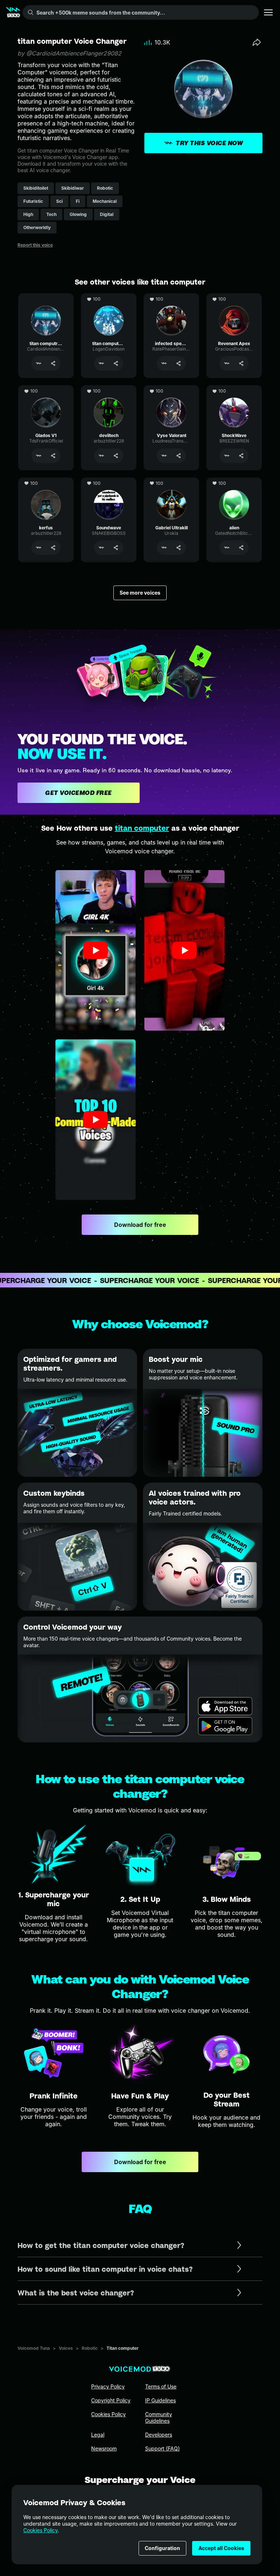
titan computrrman (46, 297)
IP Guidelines (160, 2400)
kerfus (46, 481)
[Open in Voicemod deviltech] (101, 456)
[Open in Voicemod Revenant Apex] (227, 363)
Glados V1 (46, 389)
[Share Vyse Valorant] (179, 456)
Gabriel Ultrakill (171, 481)
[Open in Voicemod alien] (227, 548)
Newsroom (104, 2448)
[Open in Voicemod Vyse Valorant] (164, 456)
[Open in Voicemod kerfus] (39, 548)
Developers (159, 2435)
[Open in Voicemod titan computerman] (101, 363)
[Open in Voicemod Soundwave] (101, 548)
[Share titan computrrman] (53, 363)
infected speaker (172, 297)
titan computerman (109, 297)
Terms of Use (161, 2386)
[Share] (257, 42)
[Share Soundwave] (116, 548)
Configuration (162, 2548)
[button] (96, 950)
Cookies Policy (40, 2530)
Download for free (140, 1225)
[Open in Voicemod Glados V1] (39, 456)
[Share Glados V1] (53, 456)
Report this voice (35, 245)
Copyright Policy (111, 2400)
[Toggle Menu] (268, 12)
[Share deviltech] (116, 456)
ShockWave (234, 389)
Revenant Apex (234, 297)
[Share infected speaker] (179, 363)
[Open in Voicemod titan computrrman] (39, 363)
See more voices (140, 593)
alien (234, 481)
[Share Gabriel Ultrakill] (179, 548)
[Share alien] (241, 548)
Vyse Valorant (171, 389)
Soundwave (109, 481)
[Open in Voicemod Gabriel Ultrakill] (164, 548)
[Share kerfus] (53, 548)
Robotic (90, 2348)
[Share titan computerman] (116, 363)
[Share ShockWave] (241, 456)
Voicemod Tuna (34, 2348)
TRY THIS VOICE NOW (209, 143)
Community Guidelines (159, 2417)
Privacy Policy (108, 2386)
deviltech (109, 389)
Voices (66, 2348)
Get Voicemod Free (79, 793)
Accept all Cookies (221, 2548)
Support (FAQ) (162, 2448)
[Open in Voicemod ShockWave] (227, 456)
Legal (98, 2435)
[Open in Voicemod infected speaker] (164, 363)
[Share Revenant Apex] (241, 363)
